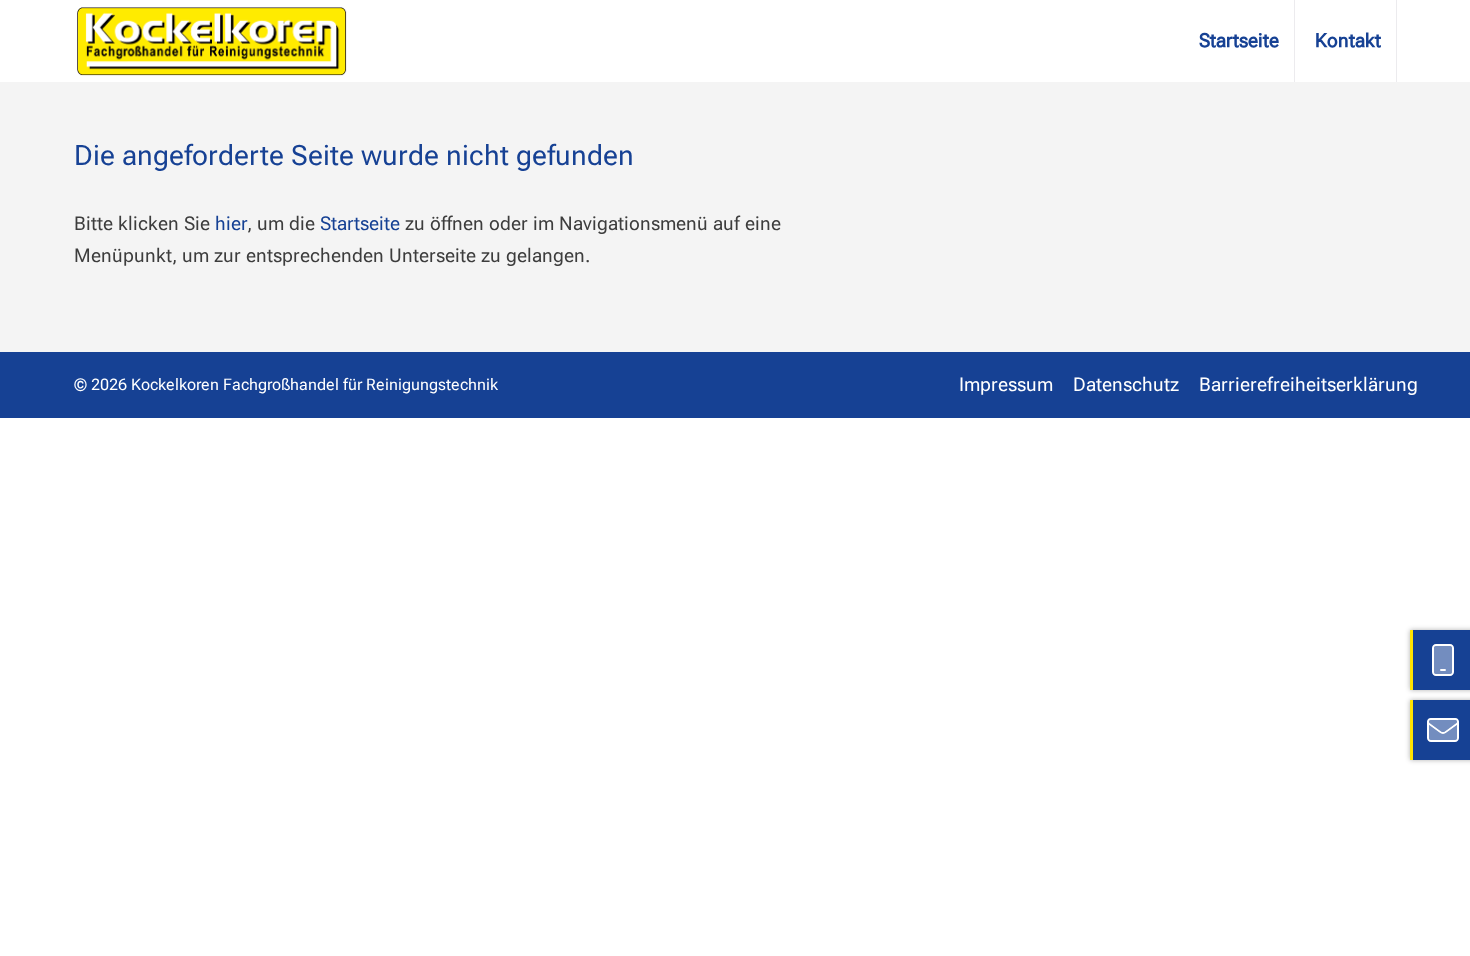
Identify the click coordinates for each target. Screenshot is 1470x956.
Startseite (1239, 40)
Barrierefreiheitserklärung (1308, 384)
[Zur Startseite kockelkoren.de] (211, 41)
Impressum (1006, 384)
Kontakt (1348, 40)
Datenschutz (1126, 384)
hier (231, 223)
